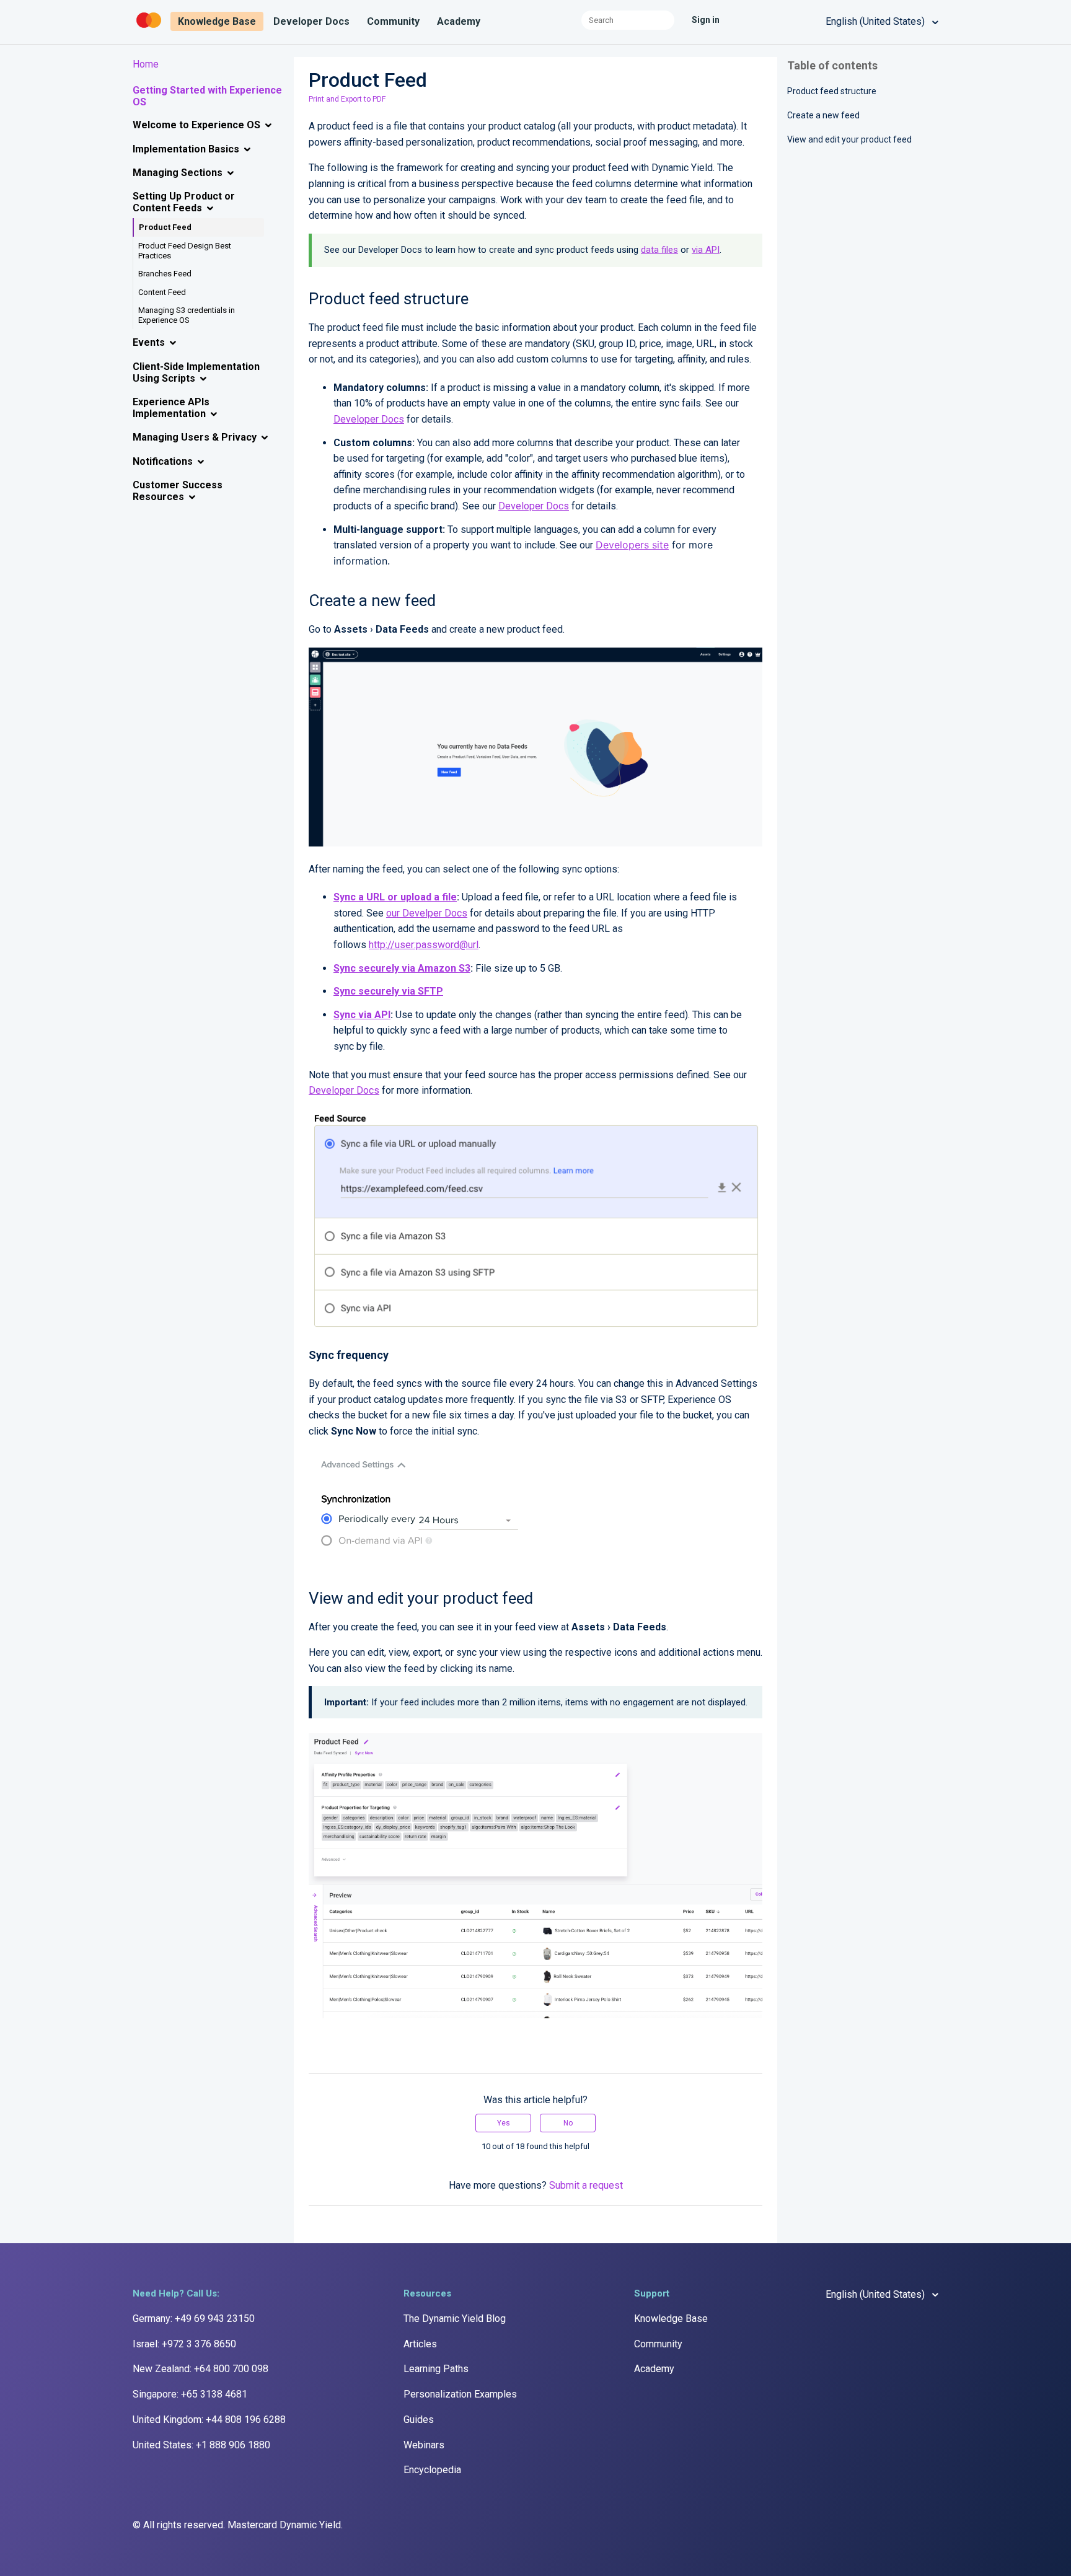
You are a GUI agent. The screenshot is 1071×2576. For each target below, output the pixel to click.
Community (393, 21)
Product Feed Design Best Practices (185, 251)
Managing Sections (178, 173)
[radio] (503, 2123)
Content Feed (162, 292)
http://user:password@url (424, 945)
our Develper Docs (427, 913)
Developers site (632, 545)
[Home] (150, 28)
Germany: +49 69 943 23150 (194, 2319)
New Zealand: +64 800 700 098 (201, 2369)
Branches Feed (165, 274)
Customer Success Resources (178, 491)
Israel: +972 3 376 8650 (184, 2344)
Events (149, 342)
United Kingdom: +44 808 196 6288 (209, 2420)
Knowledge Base (217, 21)
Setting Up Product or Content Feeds (184, 202)
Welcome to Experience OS (196, 125)
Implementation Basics (186, 149)
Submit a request (586, 2185)
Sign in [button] (706, 20)
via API (706, 250)
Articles (420, 2344)
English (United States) (876, 21)
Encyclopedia (432, 2470)
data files (659, 250)
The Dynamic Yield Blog (455, 2319)
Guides (419, 2420)
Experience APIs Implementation (171, 408)
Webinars (424, 2445)
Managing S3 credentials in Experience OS (187, 315)
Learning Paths (436, 2369)
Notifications (163, 461)
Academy (459, 21)
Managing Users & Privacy (195, 437)
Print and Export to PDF (347, 99)
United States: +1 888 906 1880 (201, 2445)
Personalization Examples (460, 2394)
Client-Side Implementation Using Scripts (196, 372)
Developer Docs (311, 21)
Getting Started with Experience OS (207, 96)
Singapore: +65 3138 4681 (190, 2394)
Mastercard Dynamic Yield (284, 2525)
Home (146, 64)
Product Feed (165, 227)
